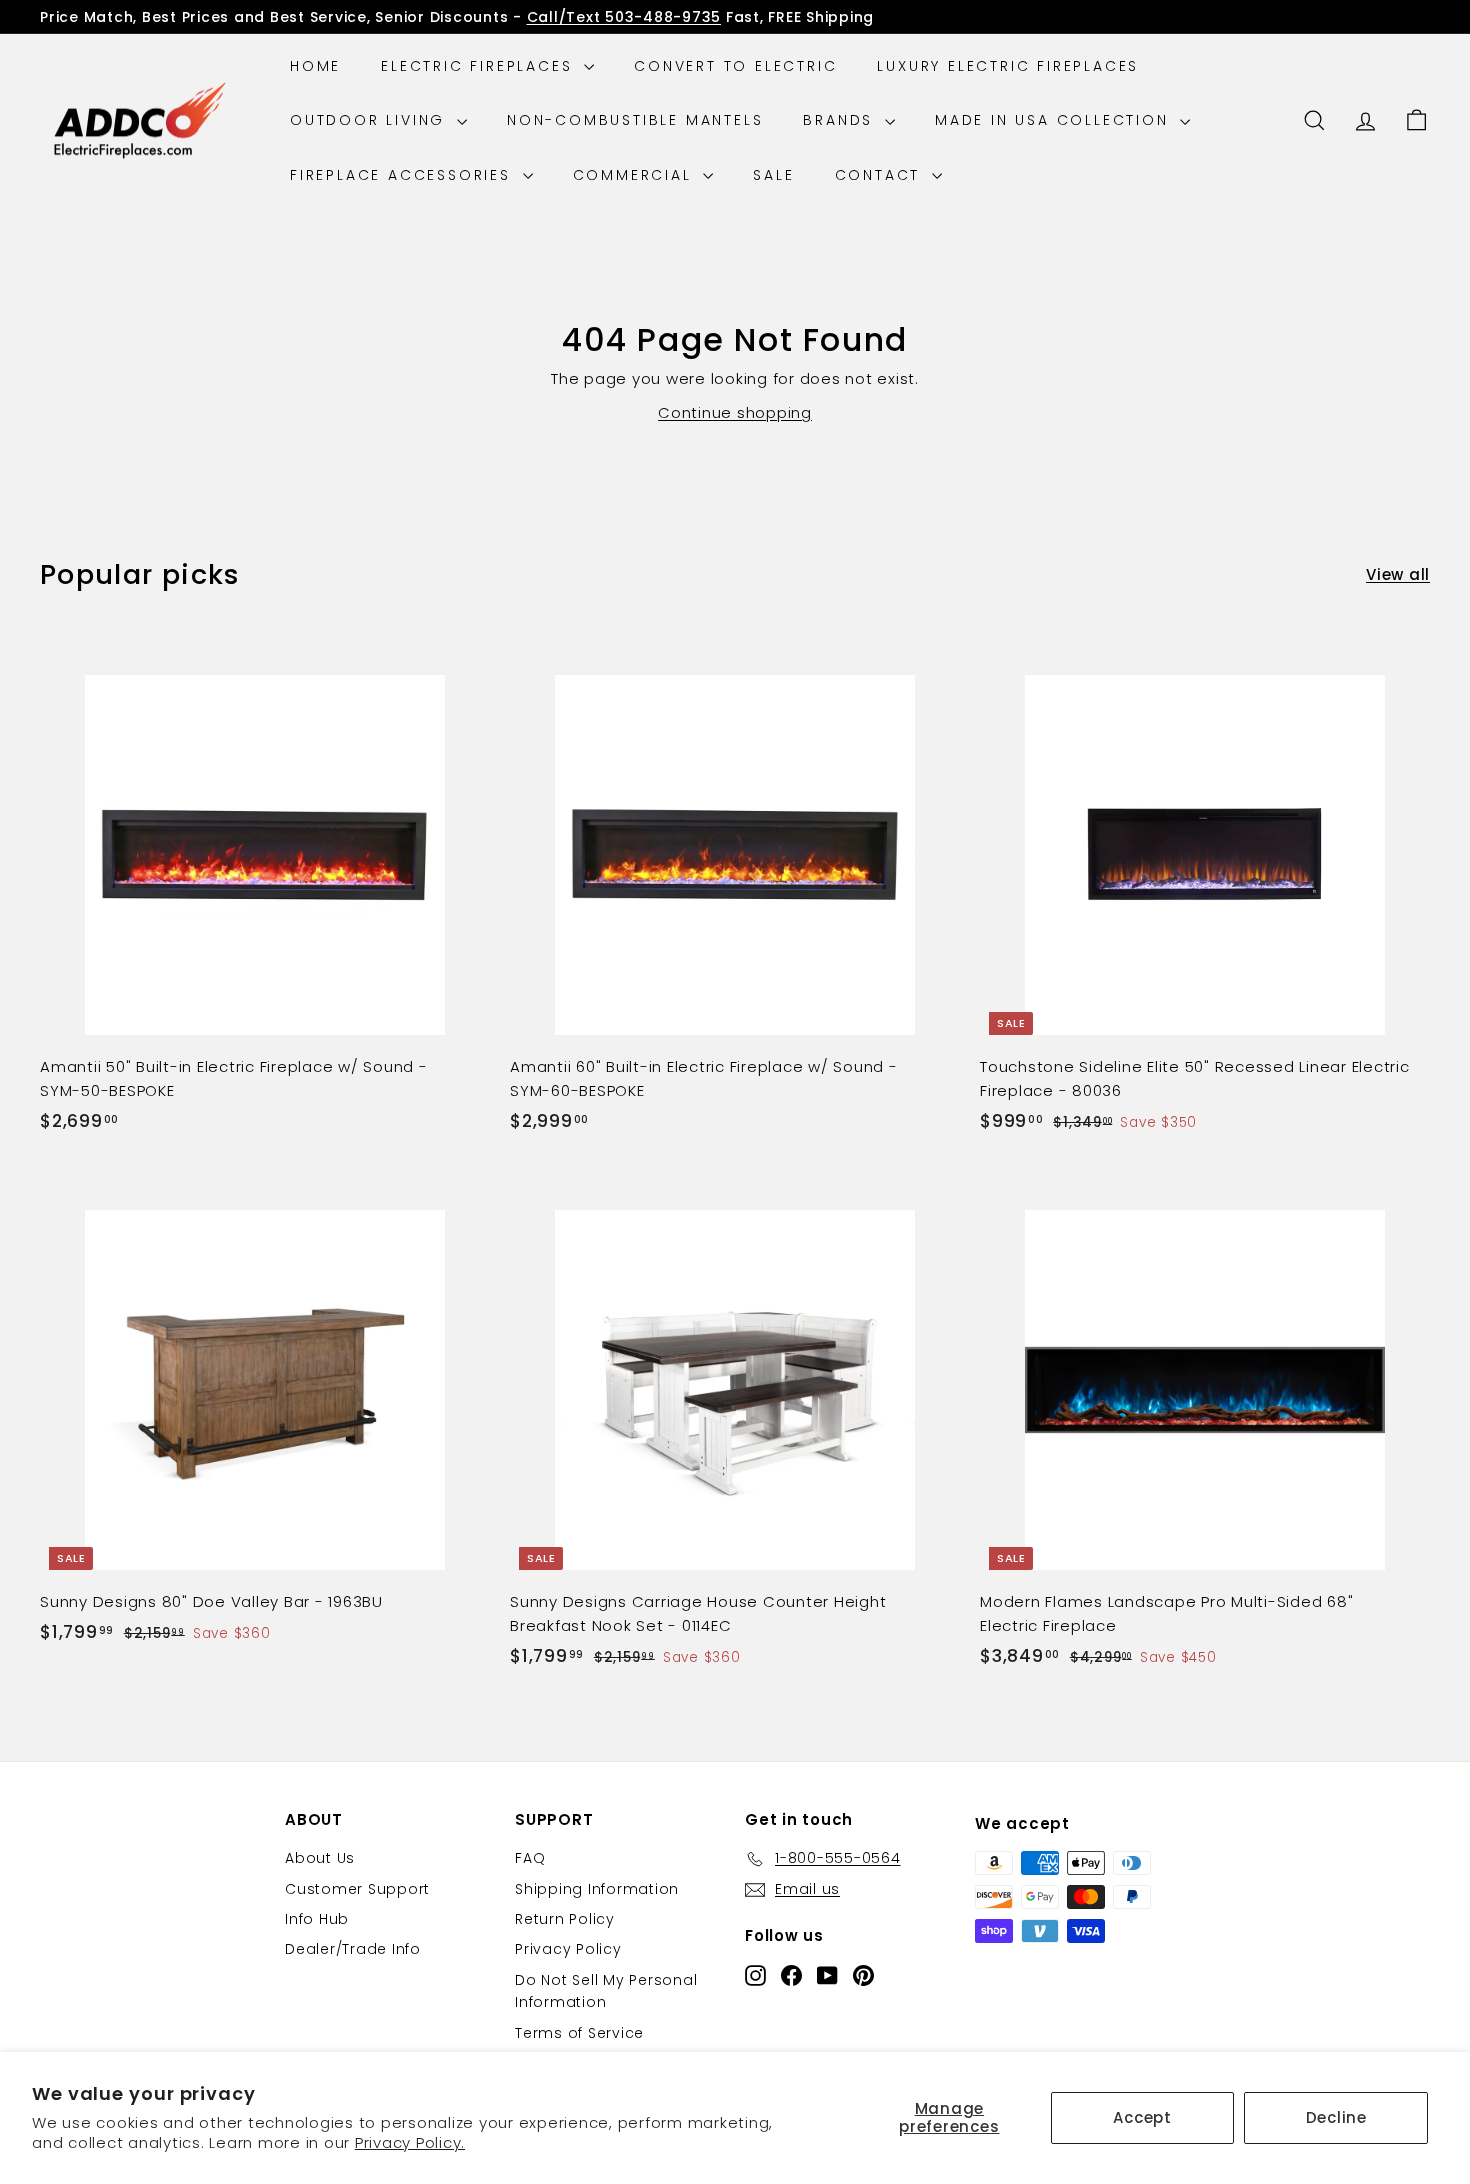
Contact (881, 175)
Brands (841, 120)
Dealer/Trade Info (353, 1949)
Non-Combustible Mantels (635, 120)
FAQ (530, 1858)
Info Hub (317, 1919)
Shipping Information (597, 1889)
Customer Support (357, 1889)
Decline (1336, 2117)
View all (1398, 574)
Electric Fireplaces (480, 66)
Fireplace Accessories (404, 175)
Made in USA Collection (1055, 120)
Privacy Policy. (410, 2142)
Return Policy (565, 1919)
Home (315, 66)
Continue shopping (735, 412)
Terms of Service (579, 2033)
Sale (773, 175)
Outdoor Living (371, 120)
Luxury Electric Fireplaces (1008, 66)
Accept (1142, 2117)
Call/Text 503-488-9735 (624, 17)
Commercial (636, 175)
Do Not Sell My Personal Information (606, 1991)
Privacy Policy (568, 1949)
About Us (320, 1858)
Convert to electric (735, 66)
